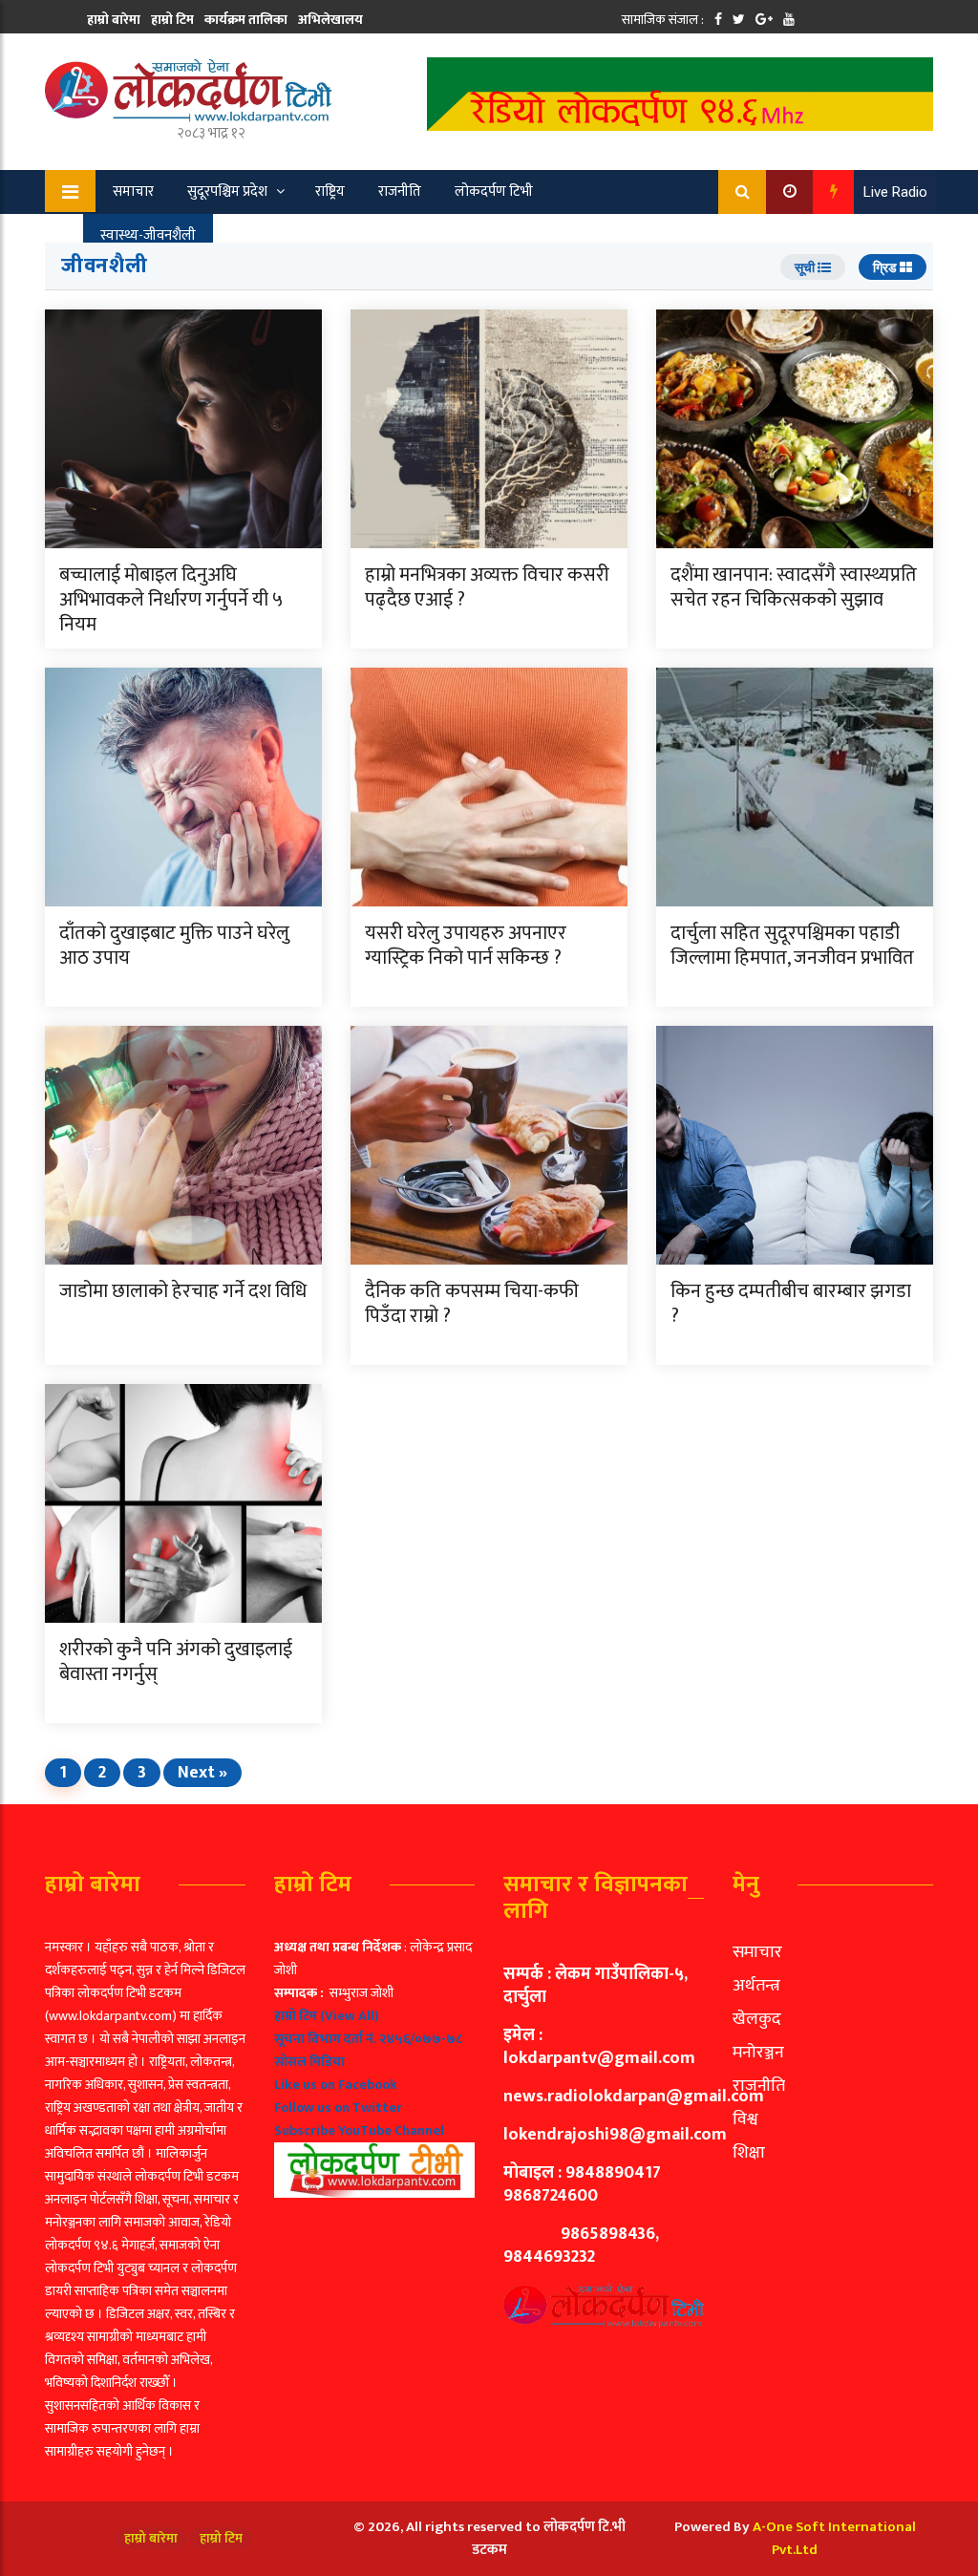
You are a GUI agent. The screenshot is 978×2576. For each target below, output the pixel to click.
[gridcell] (374, 2066)
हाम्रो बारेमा (114, 20)
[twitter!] (739, 20)
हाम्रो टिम (172, 20)
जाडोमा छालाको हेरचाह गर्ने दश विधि (183, 1291)
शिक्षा (749, 2153)
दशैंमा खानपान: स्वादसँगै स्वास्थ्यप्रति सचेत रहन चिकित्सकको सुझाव (794, 587)
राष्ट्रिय (330, 192)
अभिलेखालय (330, 20)
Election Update (352, 235)
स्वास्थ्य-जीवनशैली (148, 235)
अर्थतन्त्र (756, 1986)
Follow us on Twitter (338, 2108)
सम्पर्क (103, 55)
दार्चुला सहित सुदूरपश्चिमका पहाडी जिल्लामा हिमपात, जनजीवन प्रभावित (792, 946)
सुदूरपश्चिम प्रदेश (227, 192)
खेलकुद (250, 235)
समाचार (133, 192)
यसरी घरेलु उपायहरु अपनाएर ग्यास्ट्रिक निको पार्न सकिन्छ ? (466, 946)
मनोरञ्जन (758, 2053)
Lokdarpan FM (477, 235)
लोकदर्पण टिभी (494, 192)
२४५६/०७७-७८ (421, 2039)
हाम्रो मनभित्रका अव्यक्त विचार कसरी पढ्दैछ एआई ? (487, 587)
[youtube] (789, 20)
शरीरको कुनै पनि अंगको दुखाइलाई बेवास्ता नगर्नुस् (176, 1662)
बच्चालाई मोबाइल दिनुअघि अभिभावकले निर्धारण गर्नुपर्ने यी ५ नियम (171, 600)
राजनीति (400, 192)
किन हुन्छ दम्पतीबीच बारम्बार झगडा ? (791, 1304)
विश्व (745, 2119)
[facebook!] (718, 20)
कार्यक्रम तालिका (246, 20)
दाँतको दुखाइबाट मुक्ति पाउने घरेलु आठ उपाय (174, 946)
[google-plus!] (764, 20)
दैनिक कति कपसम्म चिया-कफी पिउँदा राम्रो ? (472, 1304)
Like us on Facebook (336, 2085)
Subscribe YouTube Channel (359, 2130)
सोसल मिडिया (309, 2062)
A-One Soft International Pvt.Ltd (834, 2538)
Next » (202, 1773)
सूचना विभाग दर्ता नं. (325, 2039)
